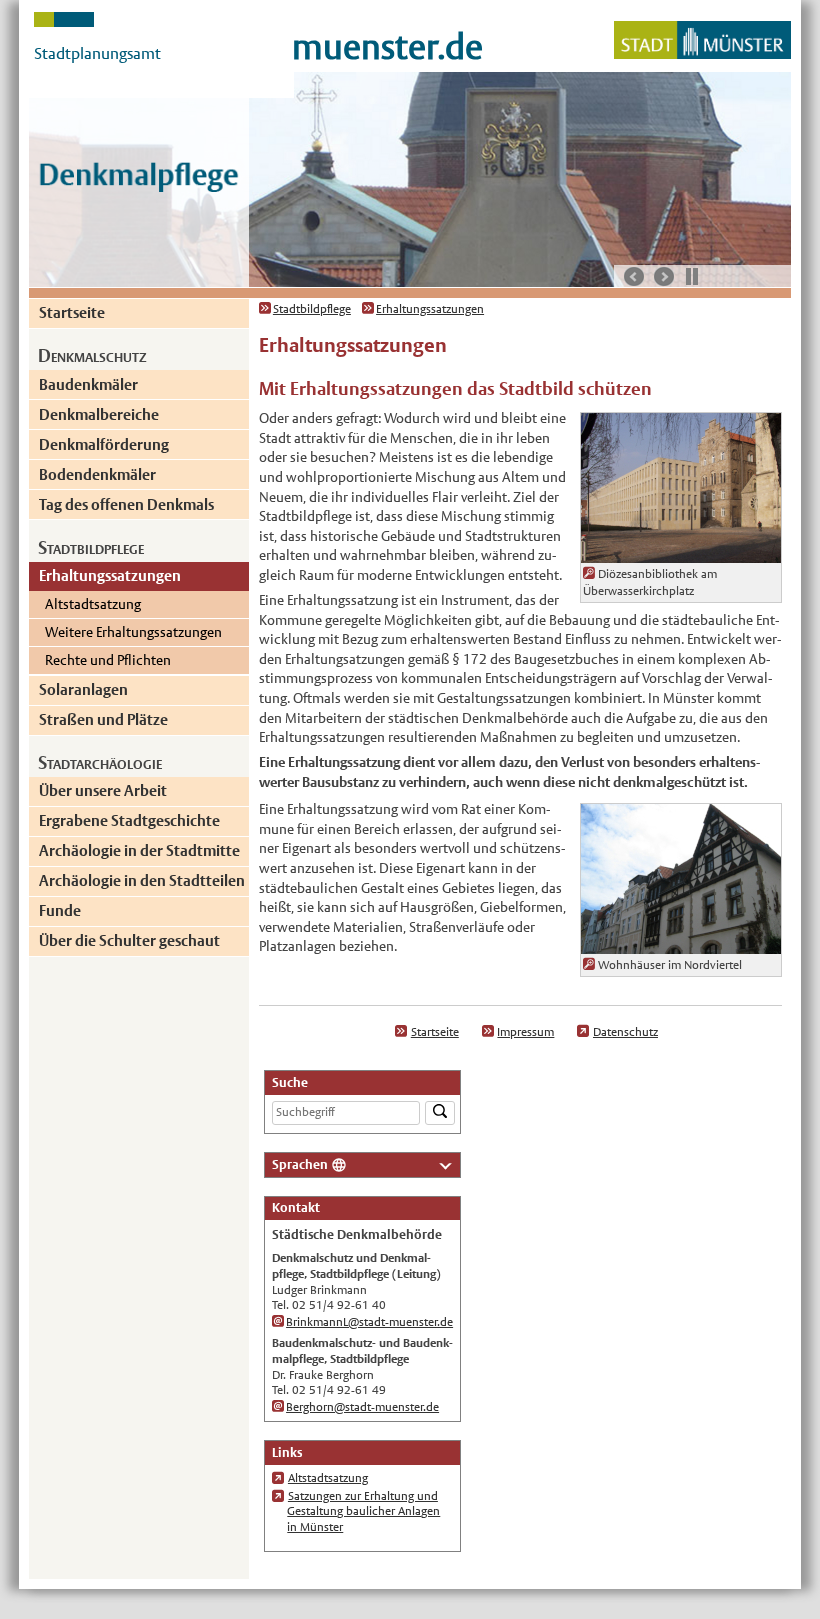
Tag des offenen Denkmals (126, 504)
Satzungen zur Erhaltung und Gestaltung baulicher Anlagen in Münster (363, 1511)
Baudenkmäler (88, 384)
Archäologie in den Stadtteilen (142, 880)
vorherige (634, 277)
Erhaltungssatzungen (110, 575)
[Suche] (440, 1113)
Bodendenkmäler (97, 474)
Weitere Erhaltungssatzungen (133, 632)
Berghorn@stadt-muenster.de (362, 1407)
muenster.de (387, 46)
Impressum (525, 1032)
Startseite (72, 312)
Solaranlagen (83, 689)
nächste (664, 277)
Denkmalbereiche (99, 414)
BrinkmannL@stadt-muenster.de (369, 1322)
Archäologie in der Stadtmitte (139, 850)
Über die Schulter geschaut (129, 940)
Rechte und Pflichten (108, 660)
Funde (60, 910)
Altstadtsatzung (93, 604)
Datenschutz (625, 1032)
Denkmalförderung (104, 444)
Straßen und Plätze (103, 719)
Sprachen (300, 1164)
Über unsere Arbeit (103, 790)
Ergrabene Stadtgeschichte (129, 820)
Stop (692, 276)
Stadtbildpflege (312, 309)
